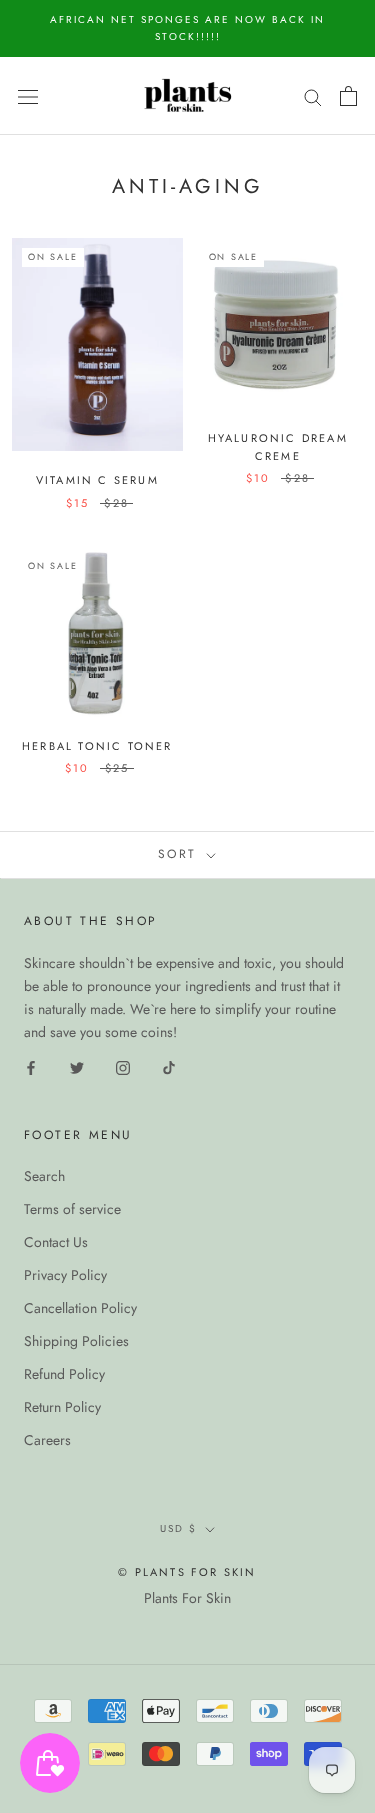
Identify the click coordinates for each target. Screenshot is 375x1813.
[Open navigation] (28, 96)
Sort (180, 854)
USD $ (178, 1528)
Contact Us (56, 1242)
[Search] (313, 95)
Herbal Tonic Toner (97, 746)
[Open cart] (348, 96)
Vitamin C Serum (97, 480)
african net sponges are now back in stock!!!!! (187, 28)
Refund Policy (64, 1374)
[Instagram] (123, 1066)
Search (44, 1176)
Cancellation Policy (80, 1308)
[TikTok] (169, 1066)
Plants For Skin (187, 1598)
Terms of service (72, 1209)
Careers (47, 1440)
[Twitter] (77, 1066)
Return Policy (62, 1407)
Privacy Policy (65, 1275)
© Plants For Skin (187, 1572)
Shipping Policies (76, 1341)
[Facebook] (31, 1066)
